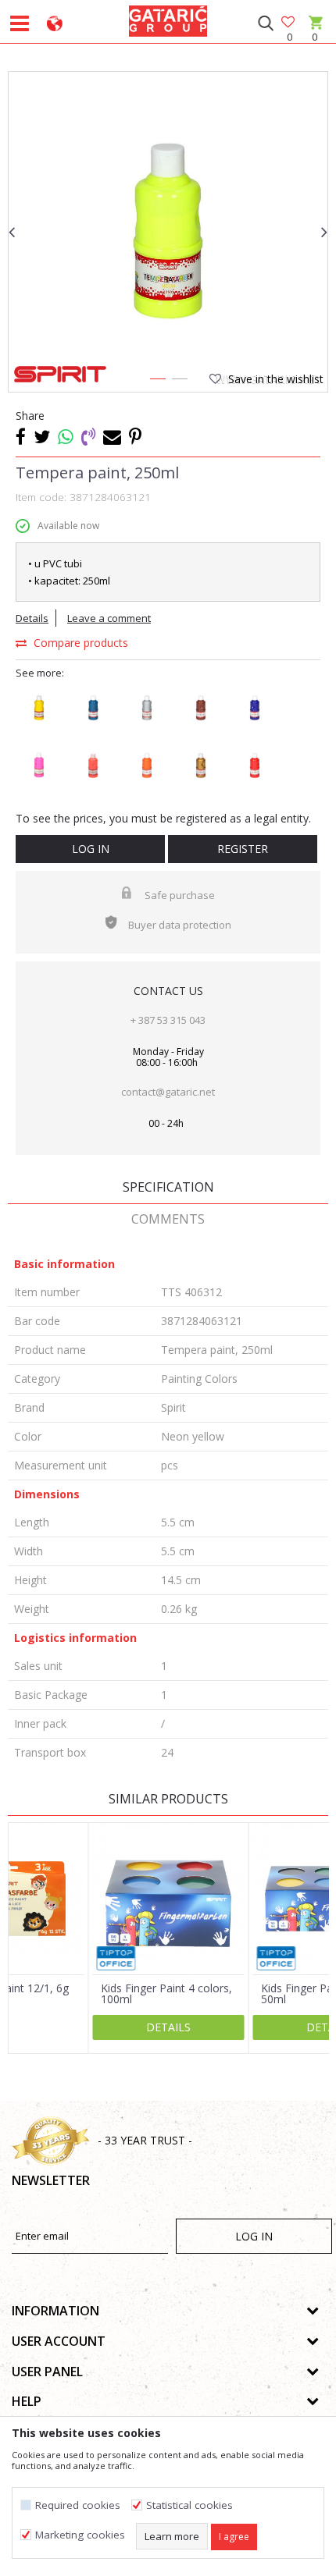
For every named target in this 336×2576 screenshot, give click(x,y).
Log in (91, 849)
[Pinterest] (135, 436)
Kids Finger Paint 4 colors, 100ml (166, 1994)
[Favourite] (289, 23)
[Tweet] (42, 436)
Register (243, 849)
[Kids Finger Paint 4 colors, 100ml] (169, 1899)
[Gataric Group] (168, 19)
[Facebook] (21, 436)
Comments (168, 1219)
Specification (168, 1187)
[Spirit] (60, 374)
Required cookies (78, 2505)
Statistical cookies (189, 2505)
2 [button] (179, 382)
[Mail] (112, 436)
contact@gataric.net (168, 1092)
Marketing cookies (80, 2535)
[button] (265, 23)
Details (32, 618)
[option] (168, 231)
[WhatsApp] (66, 436)
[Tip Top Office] (116, 1958)
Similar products (168, 1799)
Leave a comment (109, 618)
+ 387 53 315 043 (168, 1020)
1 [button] (157, 382)
